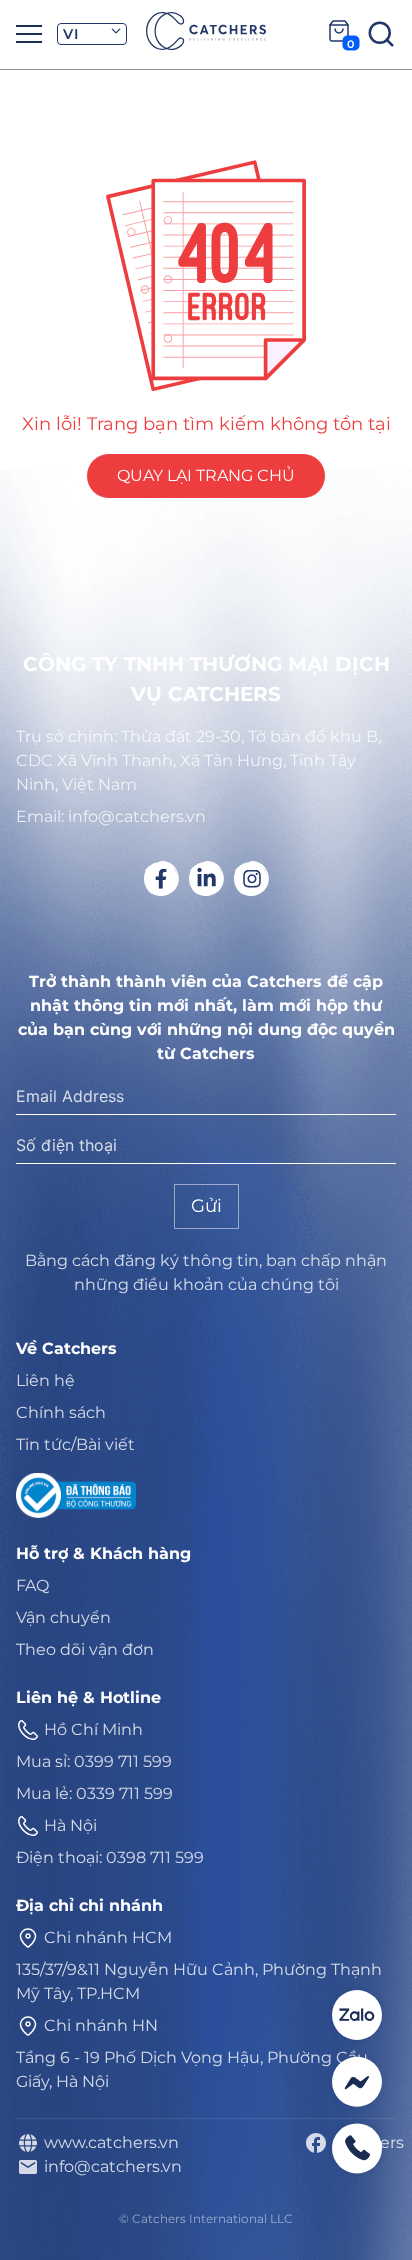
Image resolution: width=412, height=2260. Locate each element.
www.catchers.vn (107, 2142)
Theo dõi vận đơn (85, 1649)
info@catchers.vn (109, 2166)
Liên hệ (45, 1380)
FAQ (32, 1585)
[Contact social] (357, 2015)
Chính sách (61, 1412)
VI (70, 34)
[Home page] (206, 31)
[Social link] (161, 878)
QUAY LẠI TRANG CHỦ (206, 475)
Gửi (206, 1206)
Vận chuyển (63, 1617)
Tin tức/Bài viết (75, 1444)
